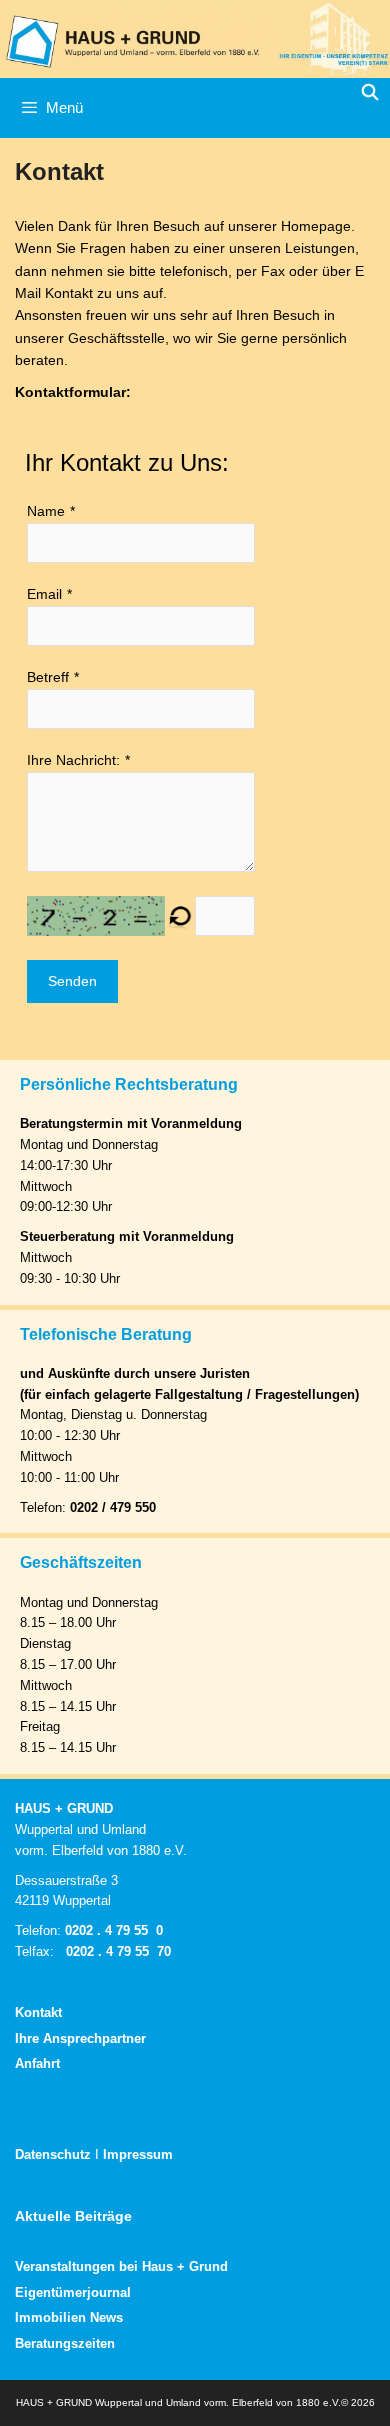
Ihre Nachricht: (73, 760)
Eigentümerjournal (73, 2292)
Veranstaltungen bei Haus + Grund (121, 2266)
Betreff (48, 677)
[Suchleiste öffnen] (369, 93)
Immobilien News (69, 2317)
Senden (72, 981)
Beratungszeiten (65, 2343)
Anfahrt (37, 2063)
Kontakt (38, 2012)
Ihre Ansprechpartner (80, 2038)
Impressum (138, 2154)
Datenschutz (53, 2154)
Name (46, 511)
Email (44, 594)
